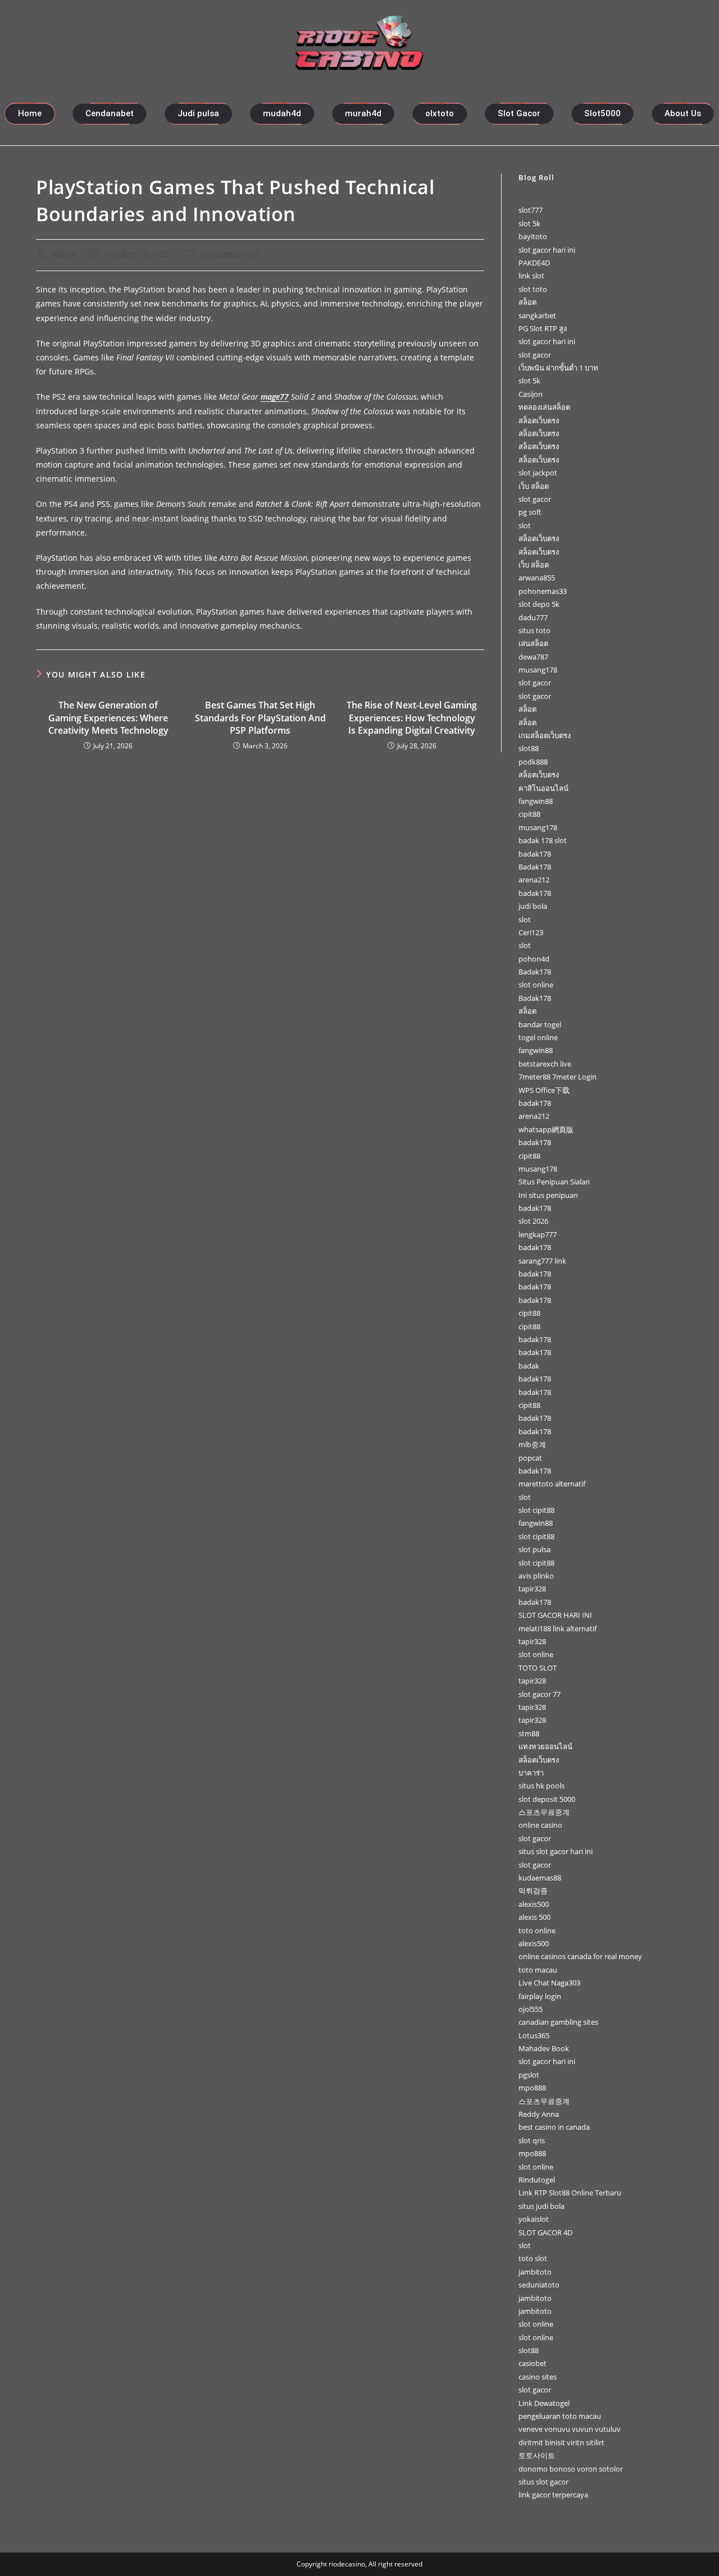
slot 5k (529, 223)
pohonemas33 (543, 591)
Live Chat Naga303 (549, 1983)
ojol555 (531, 2009)
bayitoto (533, 236)
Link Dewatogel (544, 2403)
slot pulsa (534, 1549)
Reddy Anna (539, 2114)
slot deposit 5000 (547, 1799)
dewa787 (533, 657)
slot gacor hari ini (547, 250)
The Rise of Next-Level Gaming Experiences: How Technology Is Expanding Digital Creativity (412, 718)
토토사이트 (537, 2455)
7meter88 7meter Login (558, 1077)
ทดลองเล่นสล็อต (544, 407)
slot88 (529, 748)
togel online (538, 1037)
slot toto (533, 289)
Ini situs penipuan (548, 1195)
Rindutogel (537, 2180)
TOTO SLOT (538, 1668)
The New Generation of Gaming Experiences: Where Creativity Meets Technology (108, 718)
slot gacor (535, 355)
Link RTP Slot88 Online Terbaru (570, 2193)
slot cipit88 (536, 1510)
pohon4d (534, 959)
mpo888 (532, 2088)
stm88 (529, 1733)
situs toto (534, 630)
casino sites (538, 2377)
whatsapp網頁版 (546, 1129)
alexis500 (534, 1904)
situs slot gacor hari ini (556, 1851)
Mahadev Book (544, 2048)
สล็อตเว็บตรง (539, 420)
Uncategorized (230, 254)
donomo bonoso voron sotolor (571, 2469)
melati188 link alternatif (558, 1628)
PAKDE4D (534, 263)
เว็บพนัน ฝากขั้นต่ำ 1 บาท (558, 368)
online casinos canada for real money (580, 1956)
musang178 (538, 670)
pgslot (529, 2075)
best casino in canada (554, 2127)
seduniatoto (539, 2285)
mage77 (275, 397)
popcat (530, 1458)
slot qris (532, 2140)
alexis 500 (534, 1917)
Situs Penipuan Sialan (554, 1182)
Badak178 (535, 867)
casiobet (533, 2363)
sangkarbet (537, 315)
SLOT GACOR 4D (545, 2232)
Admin (64, 254)
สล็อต (527, 302)
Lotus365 (534, 2035)
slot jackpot (538, 473)
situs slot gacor (543, 2482)
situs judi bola (541, 2206)
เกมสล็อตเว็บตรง (545, 735)
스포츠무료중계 (544, 1812)
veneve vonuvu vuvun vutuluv (570, 2429)
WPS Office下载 (544, 1090)
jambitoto (535, 2272)
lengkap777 (538, 1234)
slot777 (531, 210)
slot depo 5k (539, 604)
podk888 (533, 762)
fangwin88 (536, 801)
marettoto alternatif (552, 1484)
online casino (540, 1825)
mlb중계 (532, 1444)
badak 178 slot (543, 840)
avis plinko (536, 1576)
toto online (537, 1930)
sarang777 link (542, 1261)
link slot (531, 276)
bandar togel (540, 1024)
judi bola (533, 906)
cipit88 (529, 814)
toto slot (533, 2258)
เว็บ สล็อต (534, 486)
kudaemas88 (540, 1878)
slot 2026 (533, 1221)
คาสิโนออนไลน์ (543, 788)
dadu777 (533, 617)
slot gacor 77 (540, 1694)
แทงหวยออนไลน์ (545, 1746)
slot (525, 525)
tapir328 (532, 1589)
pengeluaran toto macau (560, 2416)
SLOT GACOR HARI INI (555, 1615)
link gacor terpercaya (553, 2495)
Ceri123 (531, 932)
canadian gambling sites (558, 2022)
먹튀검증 (533, 1891)
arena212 (534, 880)
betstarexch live (545, 1064)
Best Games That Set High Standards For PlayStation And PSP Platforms (260, 718)
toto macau (538, 1970)
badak (529, 1366)
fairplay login (540, 1996)
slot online (536, 985)
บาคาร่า (531, 1773)
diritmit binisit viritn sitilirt (561, 2442)
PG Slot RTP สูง (543, 328)
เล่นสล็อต (533, 643)
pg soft (530, 512)
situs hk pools (541, 1786)
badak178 (535, 854)
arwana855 (537, 578)
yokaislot (534, 2219)
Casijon (531, 394)
